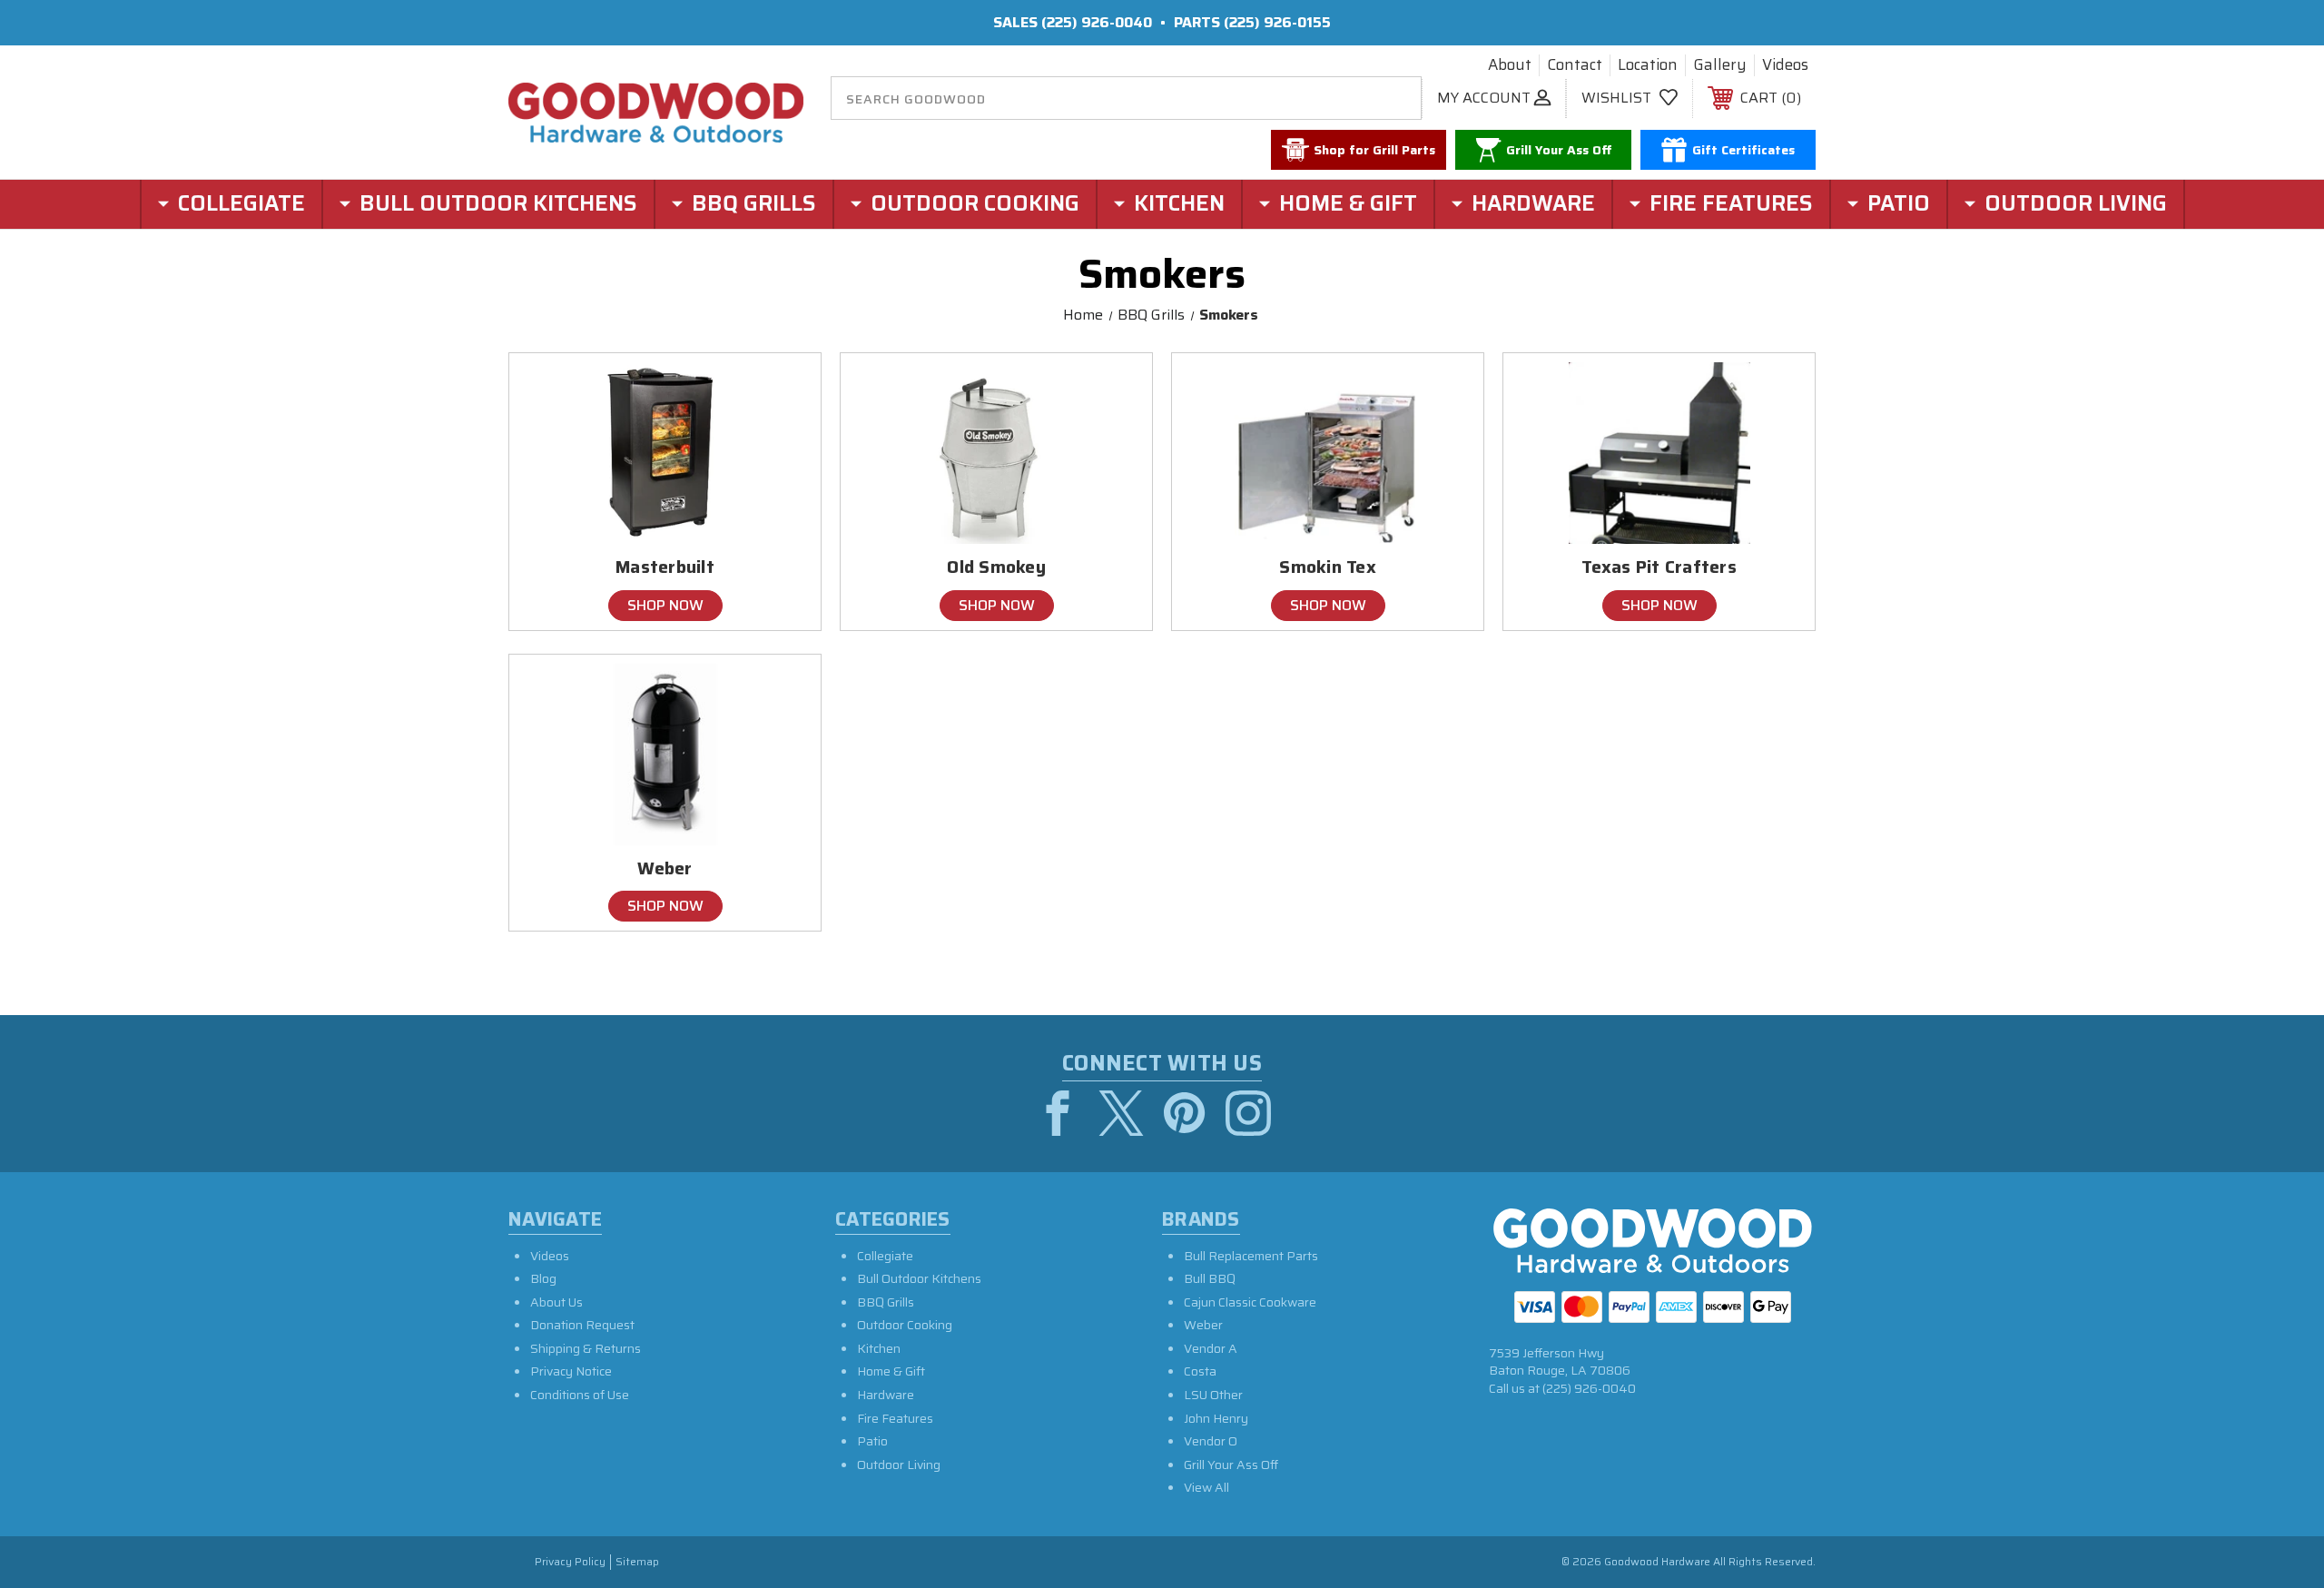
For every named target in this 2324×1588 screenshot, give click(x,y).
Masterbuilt (665, 567)
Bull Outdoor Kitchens (919, 1278)
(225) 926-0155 (1277, 22)
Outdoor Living (899, 1465)
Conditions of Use (580, 1395)
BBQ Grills (886, 1302)
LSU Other (1213, 1395)
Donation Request (582, 1325)
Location (1648, 65)
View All (1206, 1487)
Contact (1575, 65)
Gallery (1720, 65)
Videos (1785, 65)
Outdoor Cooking (905, 1325)
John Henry (1216, 1418)
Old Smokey (996, 567)
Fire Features (895, 1418)
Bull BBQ (1210, 1278)
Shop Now (665, 605)
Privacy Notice (571, 1371)
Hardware (886, 1395)
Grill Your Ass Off (1231, 1465)
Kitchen (879, 1348)
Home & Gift (891, 1371)
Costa (1200, 1371)
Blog (543, 1278)
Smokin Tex (1328, 567)
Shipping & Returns (586, 1348)
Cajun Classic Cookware (1250, 1302)
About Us (556, 1302)
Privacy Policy (570, 1562)
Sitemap (637, 1562)
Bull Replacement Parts (1251, 1256)
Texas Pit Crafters (1659, 567)
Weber (665, 868)
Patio (872, 1441)
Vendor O (1211, 1441)
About (1510, 65)
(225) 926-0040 (1097, 22)
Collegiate (885, 1256)
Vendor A (1211, 1348)
